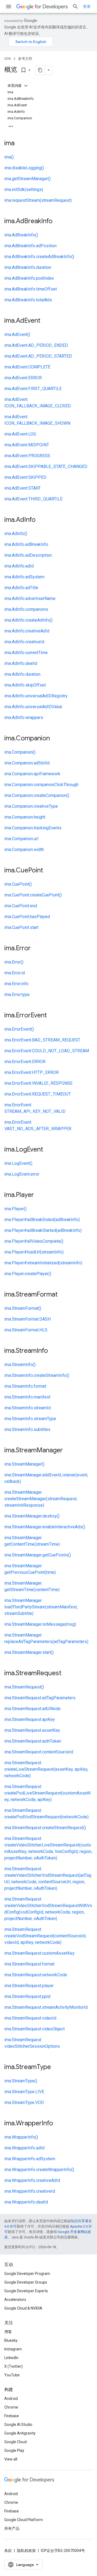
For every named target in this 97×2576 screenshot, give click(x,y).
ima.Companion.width (24, 850)
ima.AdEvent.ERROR (23, 378)
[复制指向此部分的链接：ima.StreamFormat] (63, 1295)
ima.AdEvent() (17, 334)
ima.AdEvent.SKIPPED (25, 477)
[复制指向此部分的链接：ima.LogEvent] (48, 1150)
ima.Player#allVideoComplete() (34, 1241)
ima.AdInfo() (16, 534)
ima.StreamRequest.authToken (33, 1741)
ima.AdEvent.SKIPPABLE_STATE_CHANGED (46, 466)
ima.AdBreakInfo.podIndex (29, 278)
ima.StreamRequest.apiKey (30, 1719)
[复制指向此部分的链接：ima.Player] (39, 1195)
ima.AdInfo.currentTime (26, 653)
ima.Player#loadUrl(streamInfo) (34, 1252)
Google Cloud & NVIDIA (23, 2308)
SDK (8, 59)
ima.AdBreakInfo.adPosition (30, 246)
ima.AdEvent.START (22, 488)
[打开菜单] (9, 6)
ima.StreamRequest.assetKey (32, 1730)
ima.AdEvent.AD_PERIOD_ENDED (36, 345)
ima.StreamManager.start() (29, 1652)
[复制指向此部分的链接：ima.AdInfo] (41, 520)
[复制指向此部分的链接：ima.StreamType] (56, 2067)
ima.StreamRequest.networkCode (36, 1975)
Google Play (14, 2450)
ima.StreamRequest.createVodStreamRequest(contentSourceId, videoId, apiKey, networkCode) (45, 1936)
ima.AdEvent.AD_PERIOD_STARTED (38, 356)
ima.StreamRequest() (24, 1687)
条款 (8, 2551)
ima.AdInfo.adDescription (28, 555)
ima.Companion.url (21, 839)
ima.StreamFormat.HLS (26, 1330)
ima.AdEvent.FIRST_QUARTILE (33, 389)
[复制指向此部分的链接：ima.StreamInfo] (53, 1351)
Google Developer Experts (26, 2291)
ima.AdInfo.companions (26, 609)
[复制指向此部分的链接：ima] (20, 144)
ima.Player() (15, 1209)
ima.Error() (14, 962)
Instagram (13, 2349)
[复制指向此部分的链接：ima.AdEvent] (46, 321)
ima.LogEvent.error (22, 1174)
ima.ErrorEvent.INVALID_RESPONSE (38, 1083)
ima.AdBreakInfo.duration (28, 267)
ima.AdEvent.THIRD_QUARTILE (33, 499)
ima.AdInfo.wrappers (24, 718)
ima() (9, 157)
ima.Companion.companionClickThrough (41, 785)
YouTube (12, 2375)
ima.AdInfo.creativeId (24, 642)
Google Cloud (15, 2442)
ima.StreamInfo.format (25, 1386)
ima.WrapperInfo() (21, 2137)
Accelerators (15, 2300)
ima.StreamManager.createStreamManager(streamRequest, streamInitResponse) (41, 1499)
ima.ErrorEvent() (19, 1029)
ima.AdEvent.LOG (20, 434)
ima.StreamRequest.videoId (30, 2018)
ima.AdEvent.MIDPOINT (27, 445)
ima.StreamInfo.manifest (27, 1397)
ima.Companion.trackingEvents (33, 828)
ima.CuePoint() (18, 884)
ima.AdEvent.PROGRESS (27, 456)
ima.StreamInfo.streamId (27, 1408)
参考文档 (25, 59)
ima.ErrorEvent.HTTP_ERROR (32, 1072)
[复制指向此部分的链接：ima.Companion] (55, 739)
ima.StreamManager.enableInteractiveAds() (45, 1527)
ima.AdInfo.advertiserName (30, 598)
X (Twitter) (13, 2366)
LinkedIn (11, 2358)
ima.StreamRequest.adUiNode (32, 1709)
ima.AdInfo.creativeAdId (27, 631)
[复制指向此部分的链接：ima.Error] (36, 949)
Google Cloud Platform (24, 2520)
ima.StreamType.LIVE (24, 2092)
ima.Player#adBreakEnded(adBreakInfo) (42, 1220)
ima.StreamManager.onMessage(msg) (40, 1624)
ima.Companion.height (25, 817)
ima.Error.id (15, 973)
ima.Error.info (16, 984)
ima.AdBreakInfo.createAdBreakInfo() (39, 257)
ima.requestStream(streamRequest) (38, 200)
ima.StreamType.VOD (24, 2102)
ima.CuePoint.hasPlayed (27, 917)
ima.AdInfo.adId (19, 566)
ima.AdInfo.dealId (21, 663)
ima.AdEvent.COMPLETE (27, 367)
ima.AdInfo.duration (22, 674)
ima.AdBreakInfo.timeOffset (31, 289)
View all (11, 2459)
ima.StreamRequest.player (29, 1986)
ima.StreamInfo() (20, 1365)
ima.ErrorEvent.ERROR (25, 1062)
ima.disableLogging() (24, 168)
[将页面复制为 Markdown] (40, 70)
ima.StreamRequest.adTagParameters (40, 1698)
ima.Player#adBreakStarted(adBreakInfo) (43, 1230)
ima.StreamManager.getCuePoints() (38, 1555)
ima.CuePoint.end (21, 906)
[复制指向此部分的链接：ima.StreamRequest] (67, 1674)
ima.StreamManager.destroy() (32, 1516)
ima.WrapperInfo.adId (24, 2148)
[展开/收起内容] (26, 86)
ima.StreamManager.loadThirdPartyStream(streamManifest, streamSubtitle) (41, 1607)
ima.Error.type (17, 995)
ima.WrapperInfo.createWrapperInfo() (39, 2170)
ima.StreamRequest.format (29, 1964)
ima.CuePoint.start (21, 927)
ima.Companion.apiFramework (32, 774)
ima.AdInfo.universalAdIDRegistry (36, 696)
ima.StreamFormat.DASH (27, 1319)
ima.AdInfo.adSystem (24, 577)
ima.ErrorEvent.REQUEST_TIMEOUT (38, 1094)
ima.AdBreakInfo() (21, 235)
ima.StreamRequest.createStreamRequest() (45, 1828)
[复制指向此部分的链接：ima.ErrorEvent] (52, 1016)
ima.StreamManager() (24, 1464)
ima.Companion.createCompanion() (37, 795)
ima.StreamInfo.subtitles (27, 1429)
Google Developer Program (27, 2274)
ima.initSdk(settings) (24, 189)
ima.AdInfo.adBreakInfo (26, 544)
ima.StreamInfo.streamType (30, 1419)
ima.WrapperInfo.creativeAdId (32, 2180)
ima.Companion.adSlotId (27, 763)
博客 (8, 2332)
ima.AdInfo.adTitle (21, 588)
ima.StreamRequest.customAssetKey (39, 1953)
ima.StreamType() (21, 2081)
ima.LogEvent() (18, 1163)
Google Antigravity (20, 2433)
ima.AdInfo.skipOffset (25, 685)
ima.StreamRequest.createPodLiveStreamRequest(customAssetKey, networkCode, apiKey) (48, 1793)
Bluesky (11, 2340)
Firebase (12, 2416)
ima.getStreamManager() (27, 179)
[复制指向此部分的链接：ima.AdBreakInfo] (58, 222)
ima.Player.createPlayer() (28, 1274)
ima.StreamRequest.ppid (27, 1996)
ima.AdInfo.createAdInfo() (28, 620)
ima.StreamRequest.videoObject (34, 2029)
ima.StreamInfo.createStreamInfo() (37, 1375)
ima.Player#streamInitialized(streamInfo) (43, 1263)
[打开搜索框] (75, 6)
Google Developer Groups (26, 2282)
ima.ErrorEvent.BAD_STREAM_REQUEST (42, 1040)
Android (11, 2399)
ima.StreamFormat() (23, 1308)
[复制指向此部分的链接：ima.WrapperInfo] (58, 2124)
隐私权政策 (26, 2551)
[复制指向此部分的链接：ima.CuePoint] (48, 871)
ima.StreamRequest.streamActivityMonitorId (46, 2007)
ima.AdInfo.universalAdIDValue (33, 707)
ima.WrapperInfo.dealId (26, 2202)
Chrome (11, 2407)
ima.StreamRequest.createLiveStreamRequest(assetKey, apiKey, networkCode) (46, 1769)
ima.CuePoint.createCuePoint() (33, 895)
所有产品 (12, 2528)
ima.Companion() (20, 752)
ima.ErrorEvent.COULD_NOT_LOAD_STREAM (47, 1051)
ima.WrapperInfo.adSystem (30, 2159)
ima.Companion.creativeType (31, 806)
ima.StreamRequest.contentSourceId (39, 1752)
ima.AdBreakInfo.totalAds (28, 300)
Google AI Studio (18, 2425)
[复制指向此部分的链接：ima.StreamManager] (68, 1451)
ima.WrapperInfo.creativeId (30, 2191)
